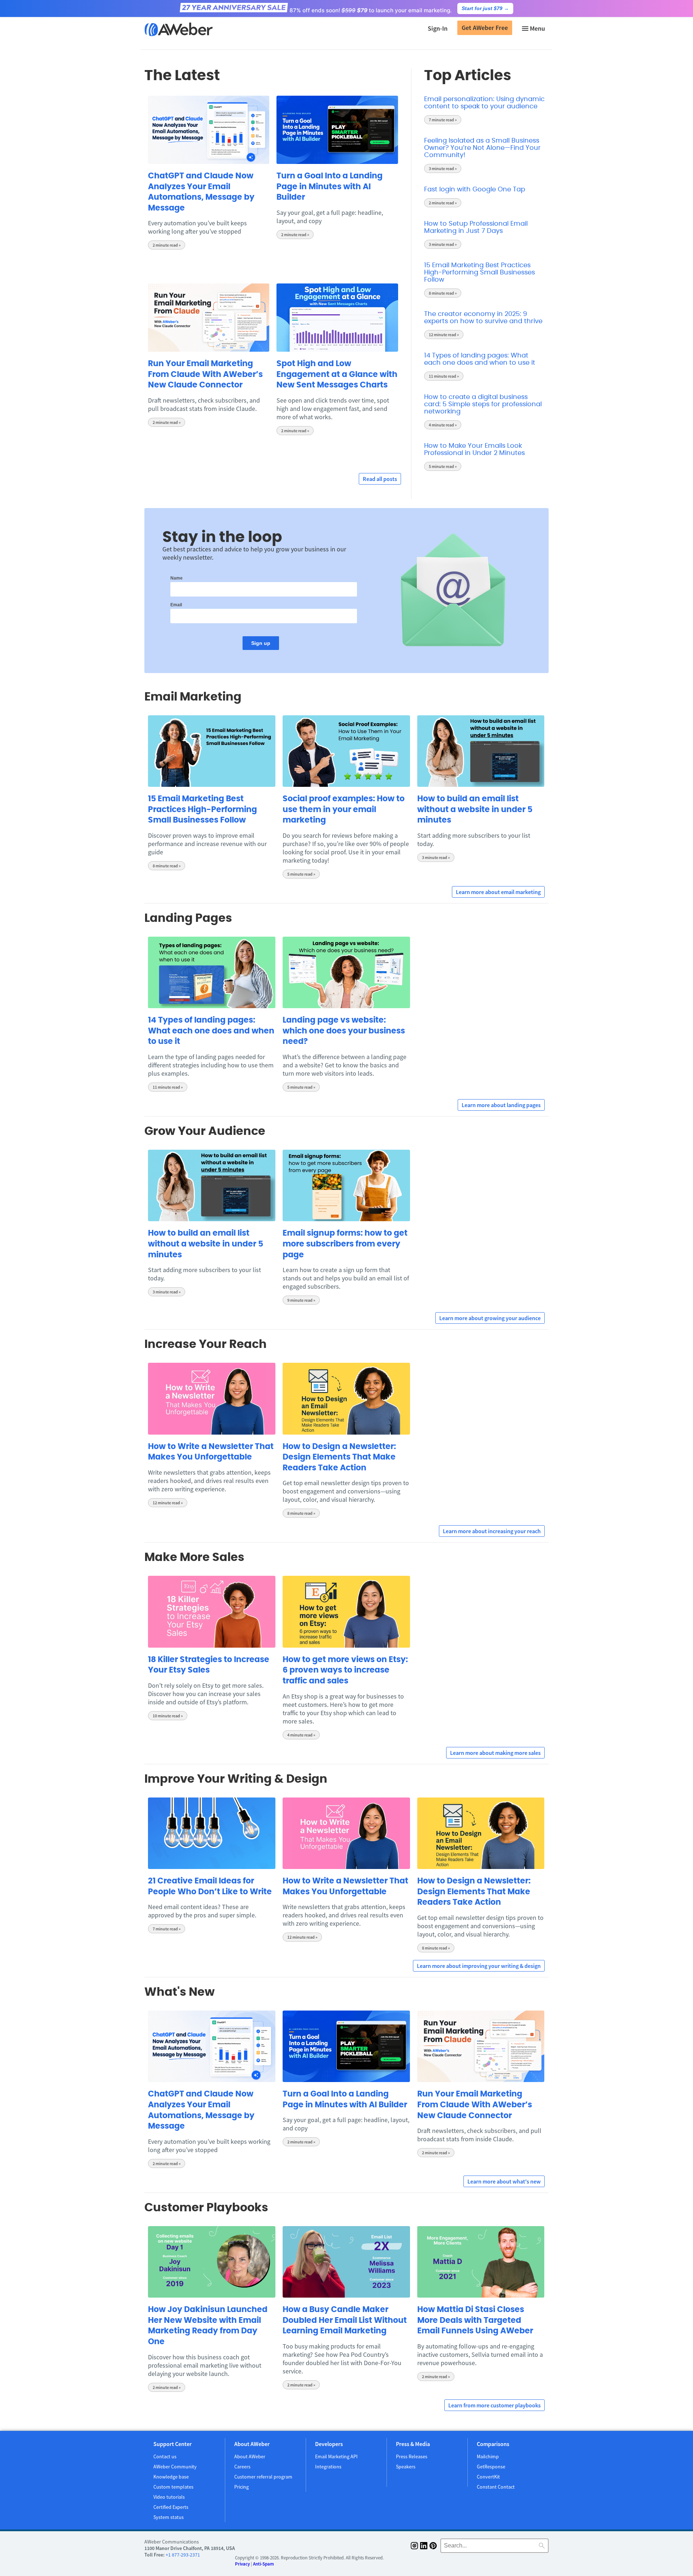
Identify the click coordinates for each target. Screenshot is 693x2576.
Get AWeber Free (485, 28)
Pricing (241, 2487)
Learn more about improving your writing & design (479, 1966)
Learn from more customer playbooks (494, 2405)
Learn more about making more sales (495, 1753)
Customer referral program (263, 2477)
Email (176, 605)
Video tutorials (169, 2497)
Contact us (165, 2456)
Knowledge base (171, 2477)
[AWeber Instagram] (414, 2547)
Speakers (406, 2467)
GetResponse (491, 2467)
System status (169, 2517)
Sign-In (438, 28)
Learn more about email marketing (498, 892)
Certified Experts (171, 2507)
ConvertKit (488, 2477)
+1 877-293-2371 (183, 2555)
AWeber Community (175, 2467)
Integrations (328, 2467)
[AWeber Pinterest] (433, 2547)
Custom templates (173, 2487)
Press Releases (412, 2456)
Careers (242, 2467)
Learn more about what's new (504, 2181)
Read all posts (380, 479)
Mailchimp (488, 2456)
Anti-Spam (263, 2564)
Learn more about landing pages (501, 1105)
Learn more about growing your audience (490, 1318)
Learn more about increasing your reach (492, 1531)
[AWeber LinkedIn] (424, 2547)
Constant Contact (496, 2487)
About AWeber (250, 2456)
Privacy (242, 2564)
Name (176, 578)
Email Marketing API (336, 2456)
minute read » (167, 245)
